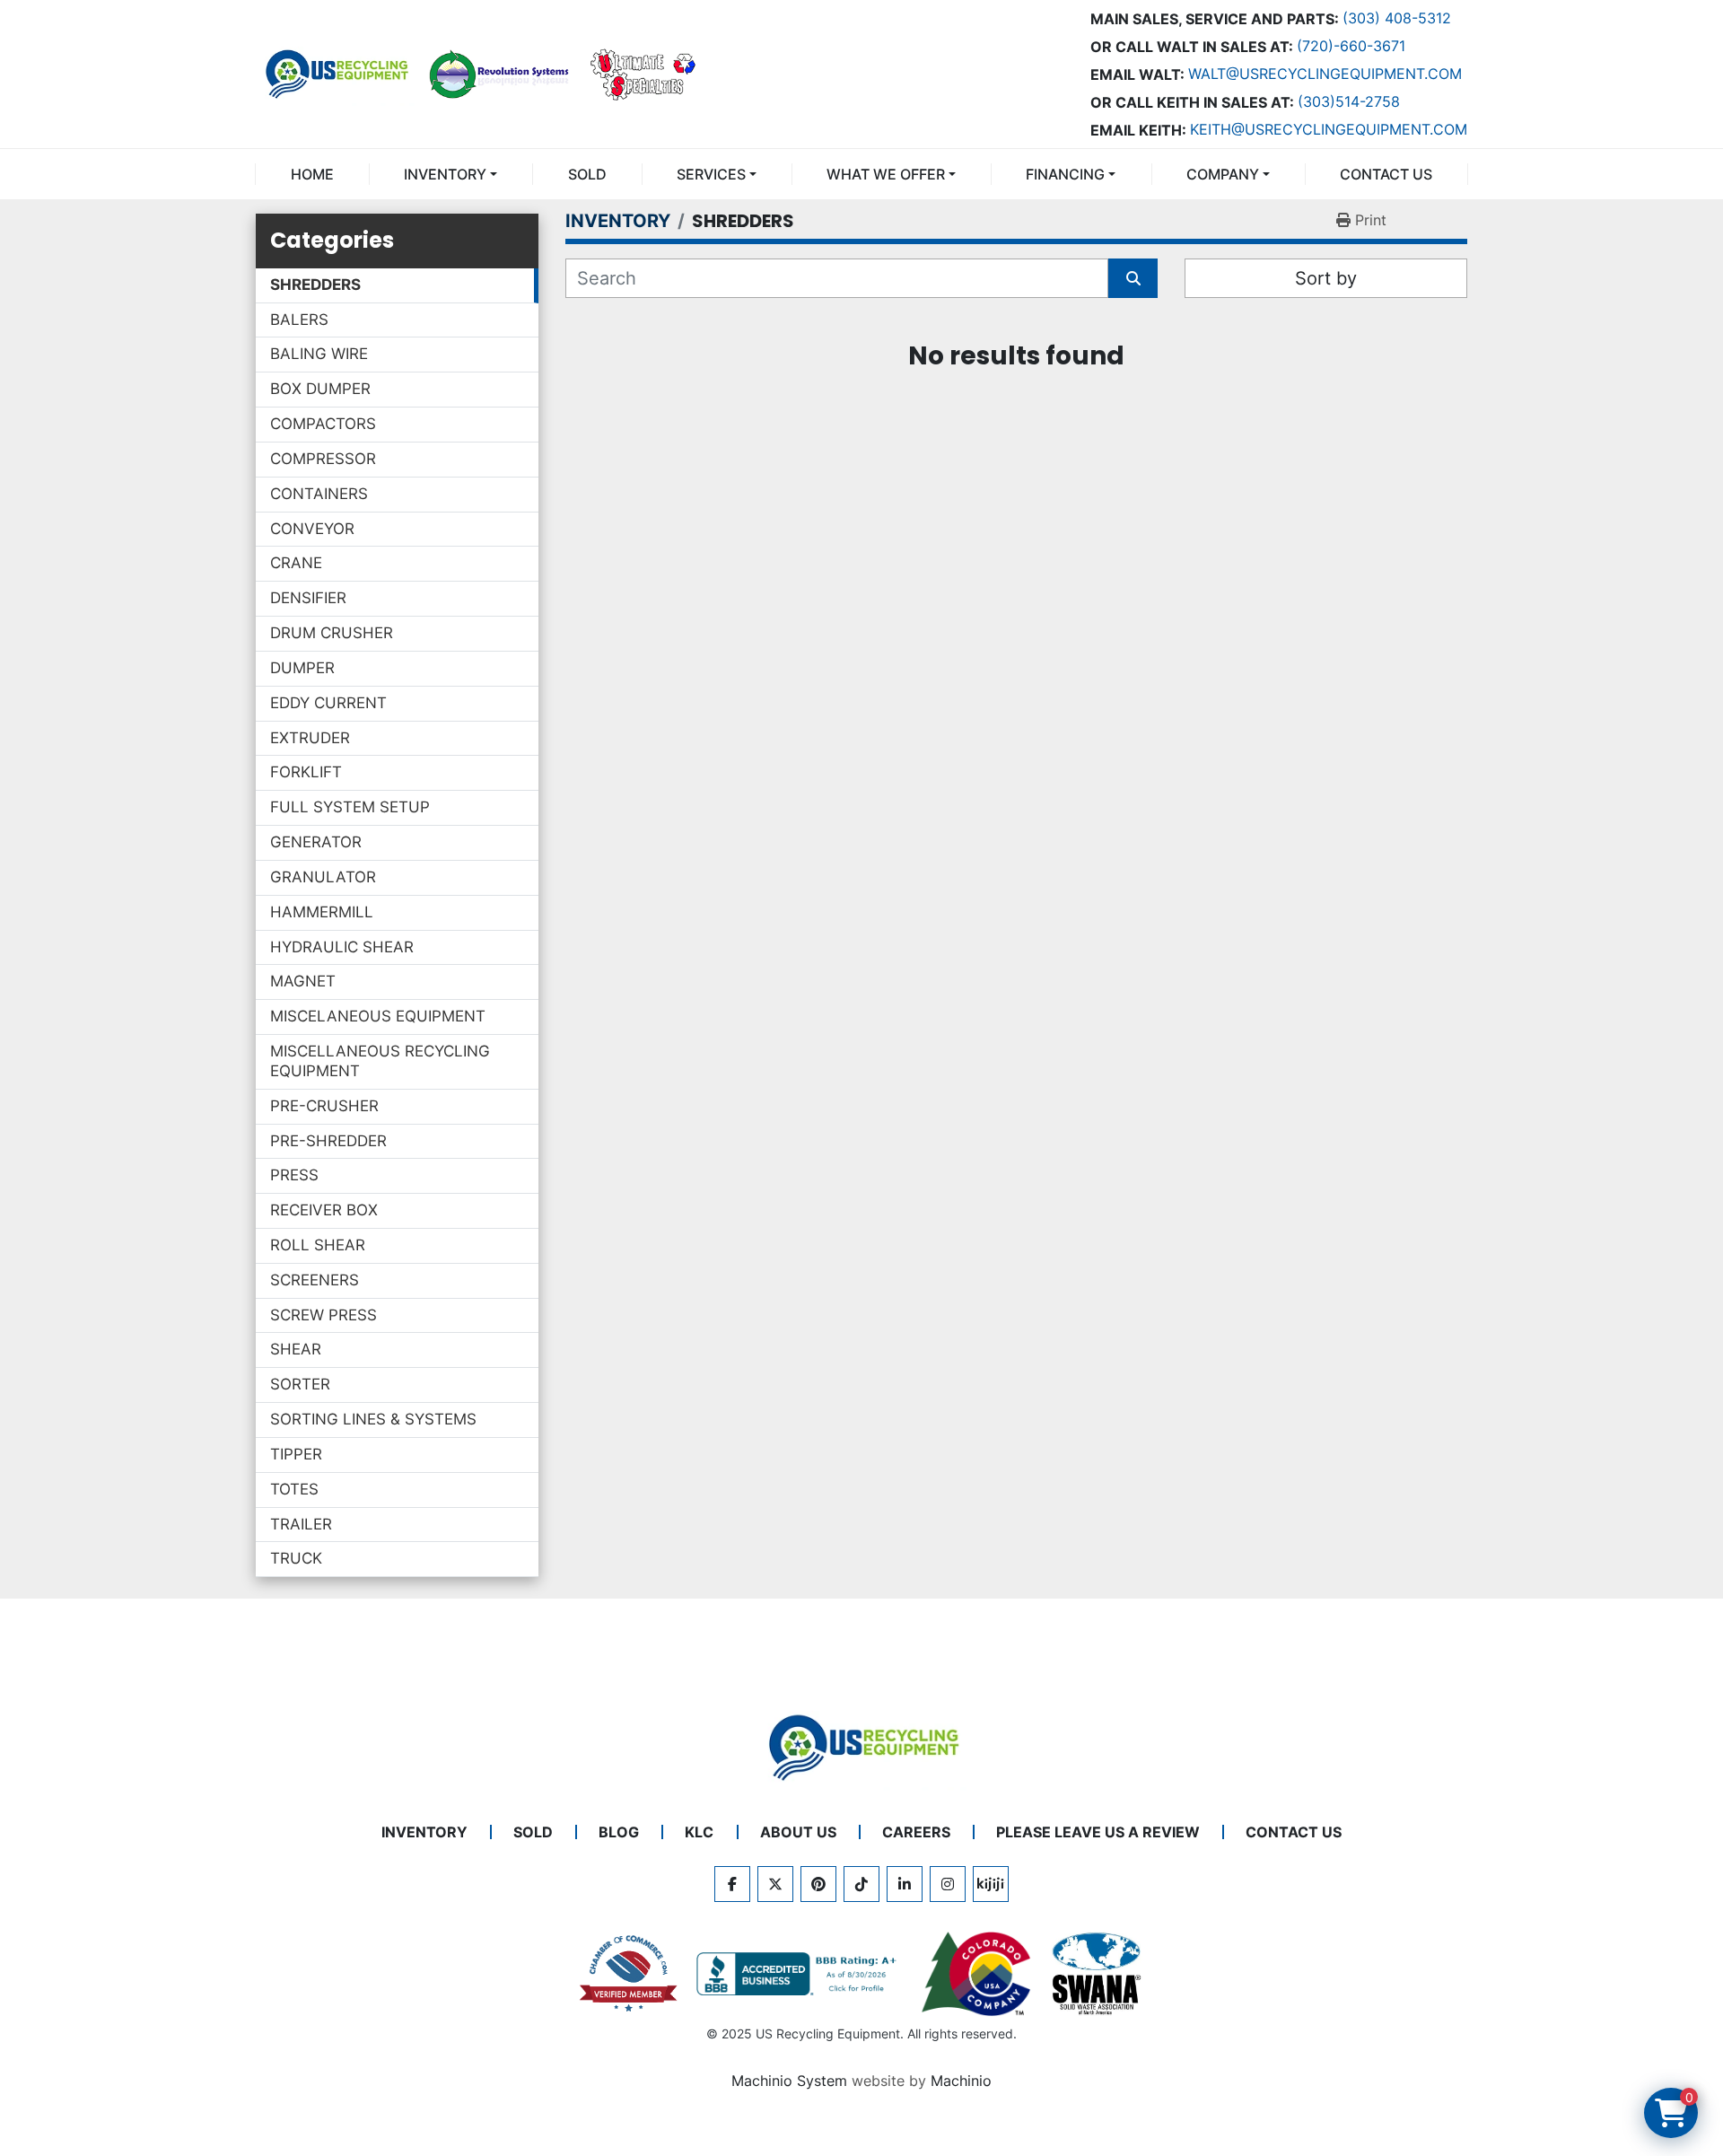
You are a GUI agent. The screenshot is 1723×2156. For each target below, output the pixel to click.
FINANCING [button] (1065, 174)
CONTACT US (1386, 174)
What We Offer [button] (886, 174)
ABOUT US (798, 1832)
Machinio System (789, 2081)
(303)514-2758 (1349, 101)
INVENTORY (445, 174)
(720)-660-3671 (1351, 46)
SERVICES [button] (711, 174)
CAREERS (916, 1832)
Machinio (961, 2081)
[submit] (1133, 278)
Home (312, 174)
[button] (450, 174)
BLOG (619, 1832)
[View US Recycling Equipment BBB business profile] (800, 1974)
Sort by (1326, 278)
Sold (587, 174)
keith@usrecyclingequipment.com (1329, 129)
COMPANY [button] (1223, 174)
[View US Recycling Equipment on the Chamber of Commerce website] (629, 1974)
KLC (699, 1832)
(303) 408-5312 (1397, 18)
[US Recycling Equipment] (861, 1747)
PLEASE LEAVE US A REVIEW (1098, 1832)
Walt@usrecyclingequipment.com (1325, 74)
